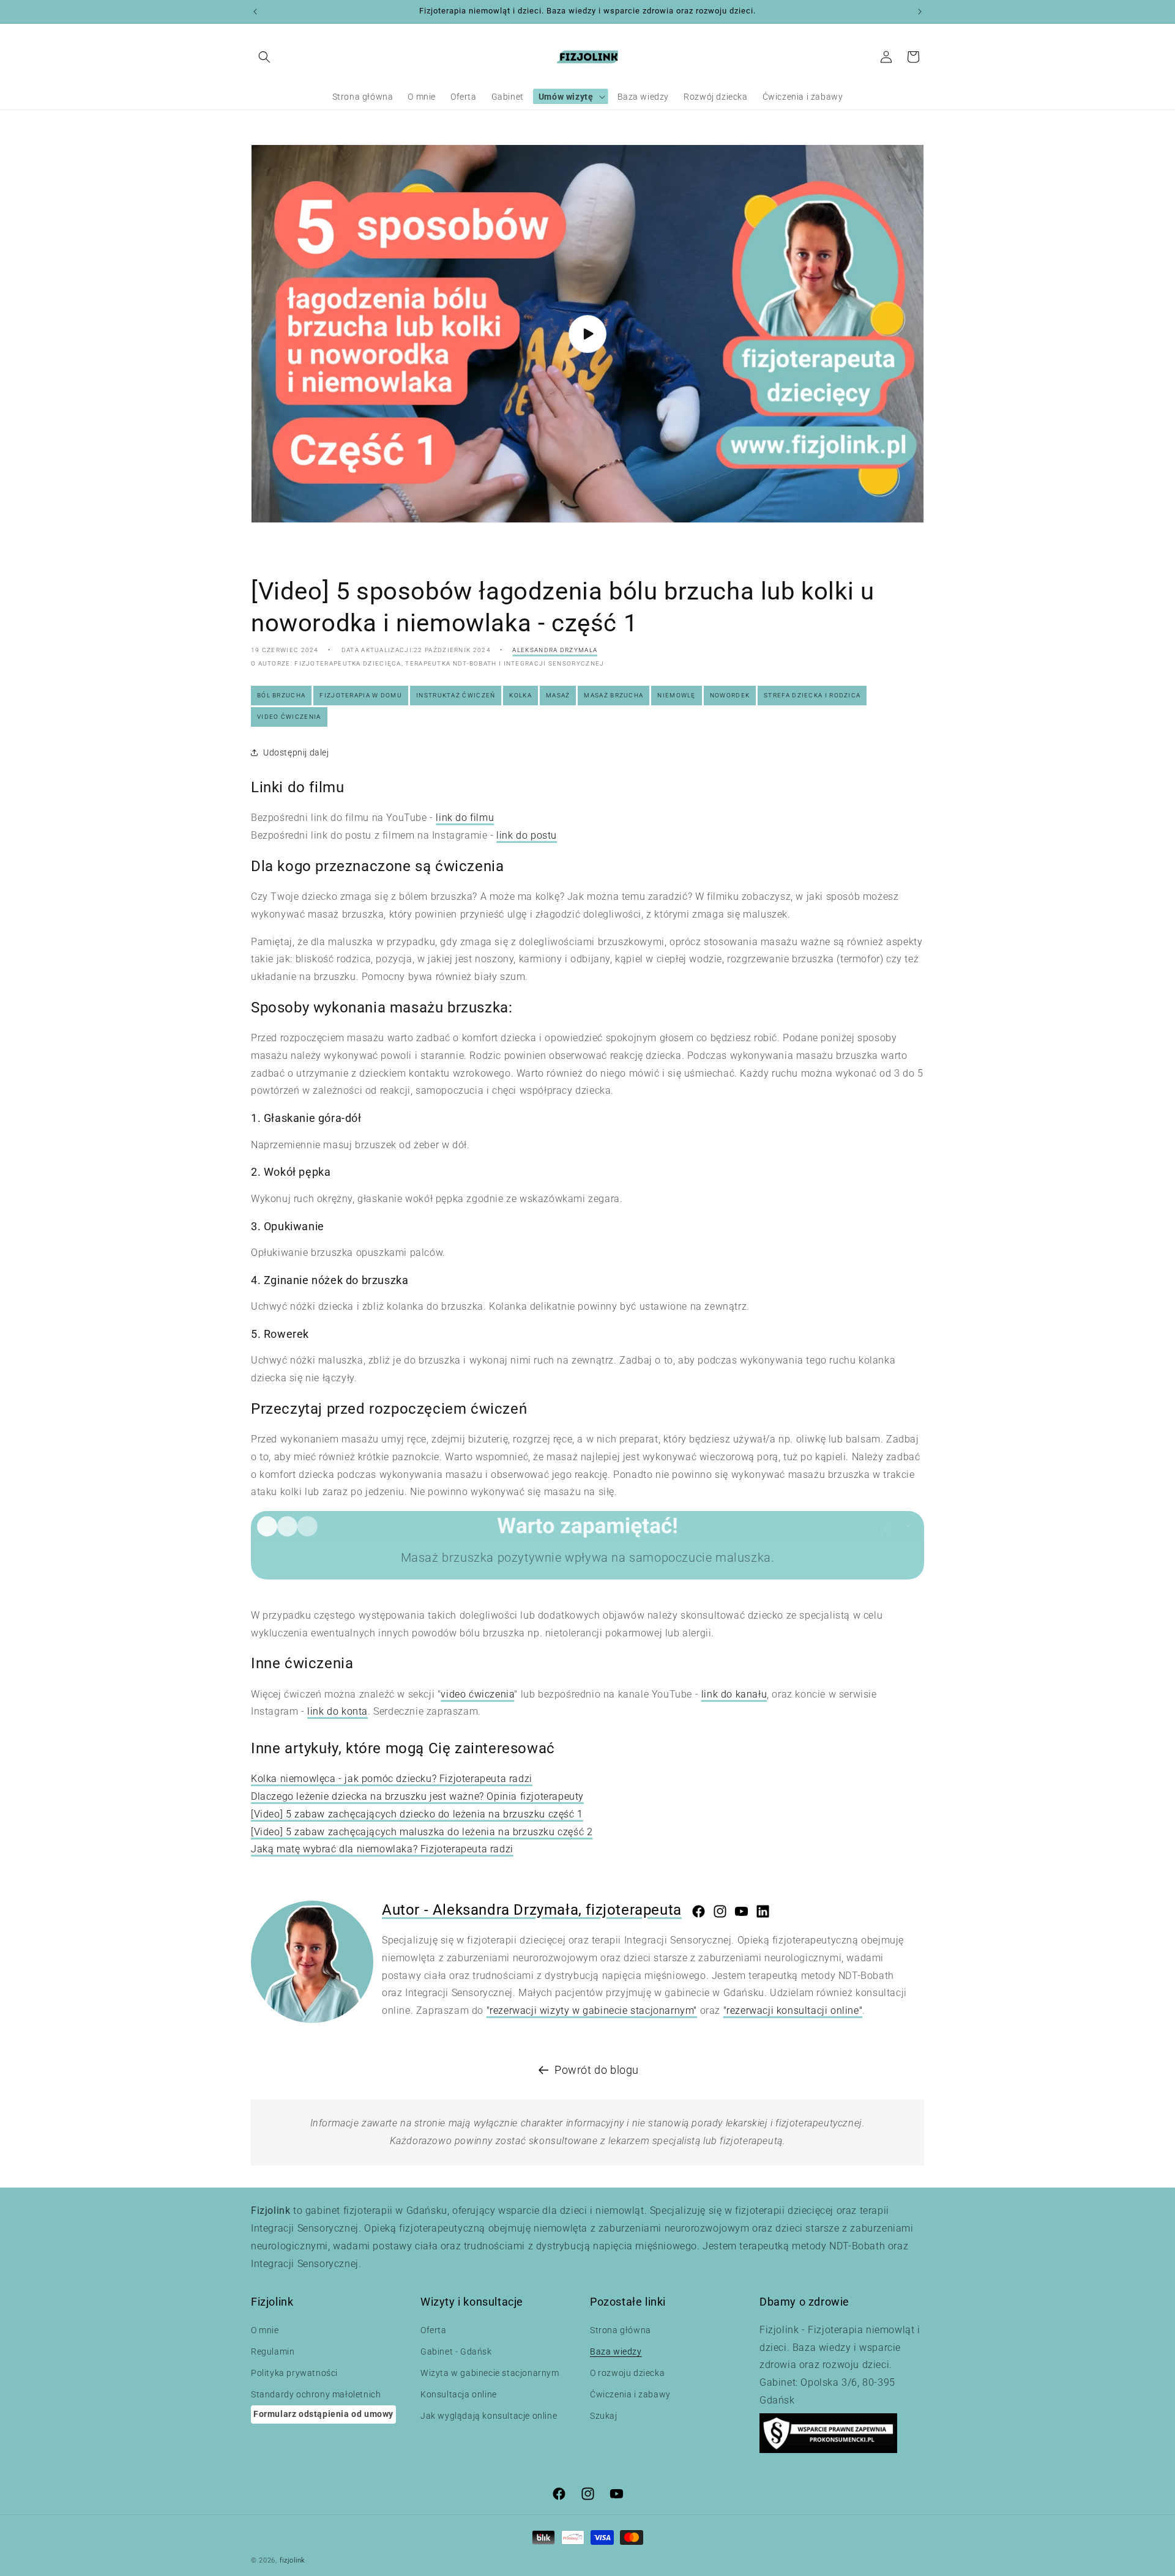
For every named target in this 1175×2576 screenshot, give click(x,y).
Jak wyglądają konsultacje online (489, 2416)
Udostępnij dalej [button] (296, 752)
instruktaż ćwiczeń (456, 695)
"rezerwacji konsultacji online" (793, 2010)
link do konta (338, 1711)
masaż (558, 695)
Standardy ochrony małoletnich (316, 2394)
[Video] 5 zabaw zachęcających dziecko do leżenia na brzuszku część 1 (417, 1814)
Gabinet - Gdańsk (456, 2351)
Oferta (434, 2330)
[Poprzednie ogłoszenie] (255, 12)
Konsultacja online (459, 2394)
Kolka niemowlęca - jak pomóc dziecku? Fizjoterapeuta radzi (392, 1779)
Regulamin (273, 2351)
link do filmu (465, 818)
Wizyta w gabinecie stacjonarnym (490, 2373)
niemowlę (676, 695)
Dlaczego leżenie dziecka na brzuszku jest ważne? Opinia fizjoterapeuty (417, 1796)
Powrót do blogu (597, 2070)
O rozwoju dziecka (627, 2373)
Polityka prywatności (294, 2373)
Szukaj (604, 2416)
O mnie (265, 2330)
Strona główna (621, 2330)
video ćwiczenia (289, 717)
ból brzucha (281, 695)
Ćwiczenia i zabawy (630, 2394)
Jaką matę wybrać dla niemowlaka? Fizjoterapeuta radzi (382, 1849)
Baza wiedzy (616, 2351)
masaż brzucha (614, 695)
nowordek (730, 695)
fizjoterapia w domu (361, 695)
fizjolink (292, 2560)
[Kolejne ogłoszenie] (920, 12)
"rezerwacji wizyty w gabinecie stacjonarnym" (592, 2010)
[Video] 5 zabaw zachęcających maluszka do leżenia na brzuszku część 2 (422, 1832)
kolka (520, 695)
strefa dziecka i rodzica (812, 695)
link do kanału (734, 1694)
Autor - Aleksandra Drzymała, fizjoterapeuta (532, 1910)
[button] (264, 57)
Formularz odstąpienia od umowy (323, 2414)
